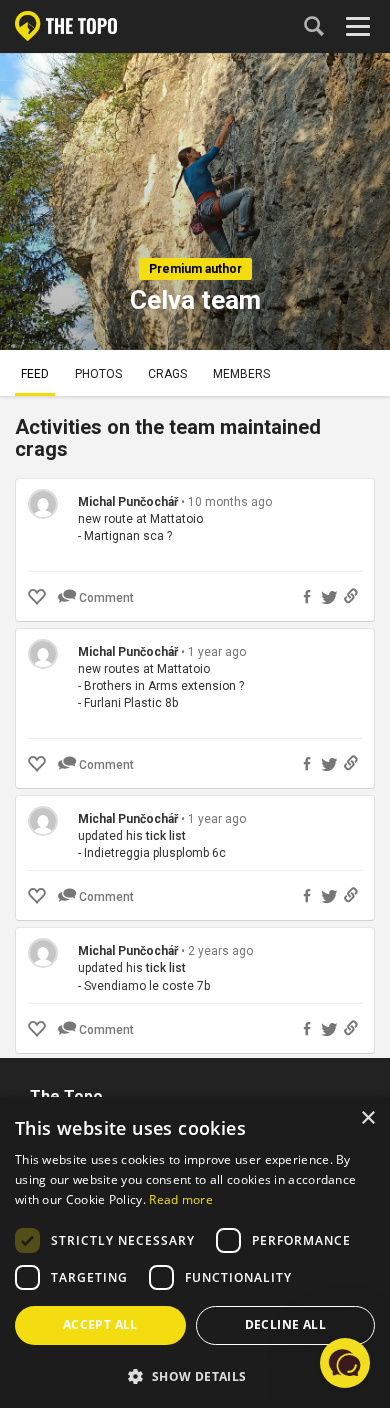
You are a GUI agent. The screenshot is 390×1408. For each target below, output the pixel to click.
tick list (166, 836)
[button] (195, 1375)
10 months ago (230, 502)
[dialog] (195, 1252)
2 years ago (220, 951)
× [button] (367, 1118)
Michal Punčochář (128, 502)
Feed (35, 374)
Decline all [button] (285, 1324)
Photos (98, 374)
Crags (167, 374)
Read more (181, 1199)
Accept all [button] (100, 1324)
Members (241, 374)
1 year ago (217, 652)
